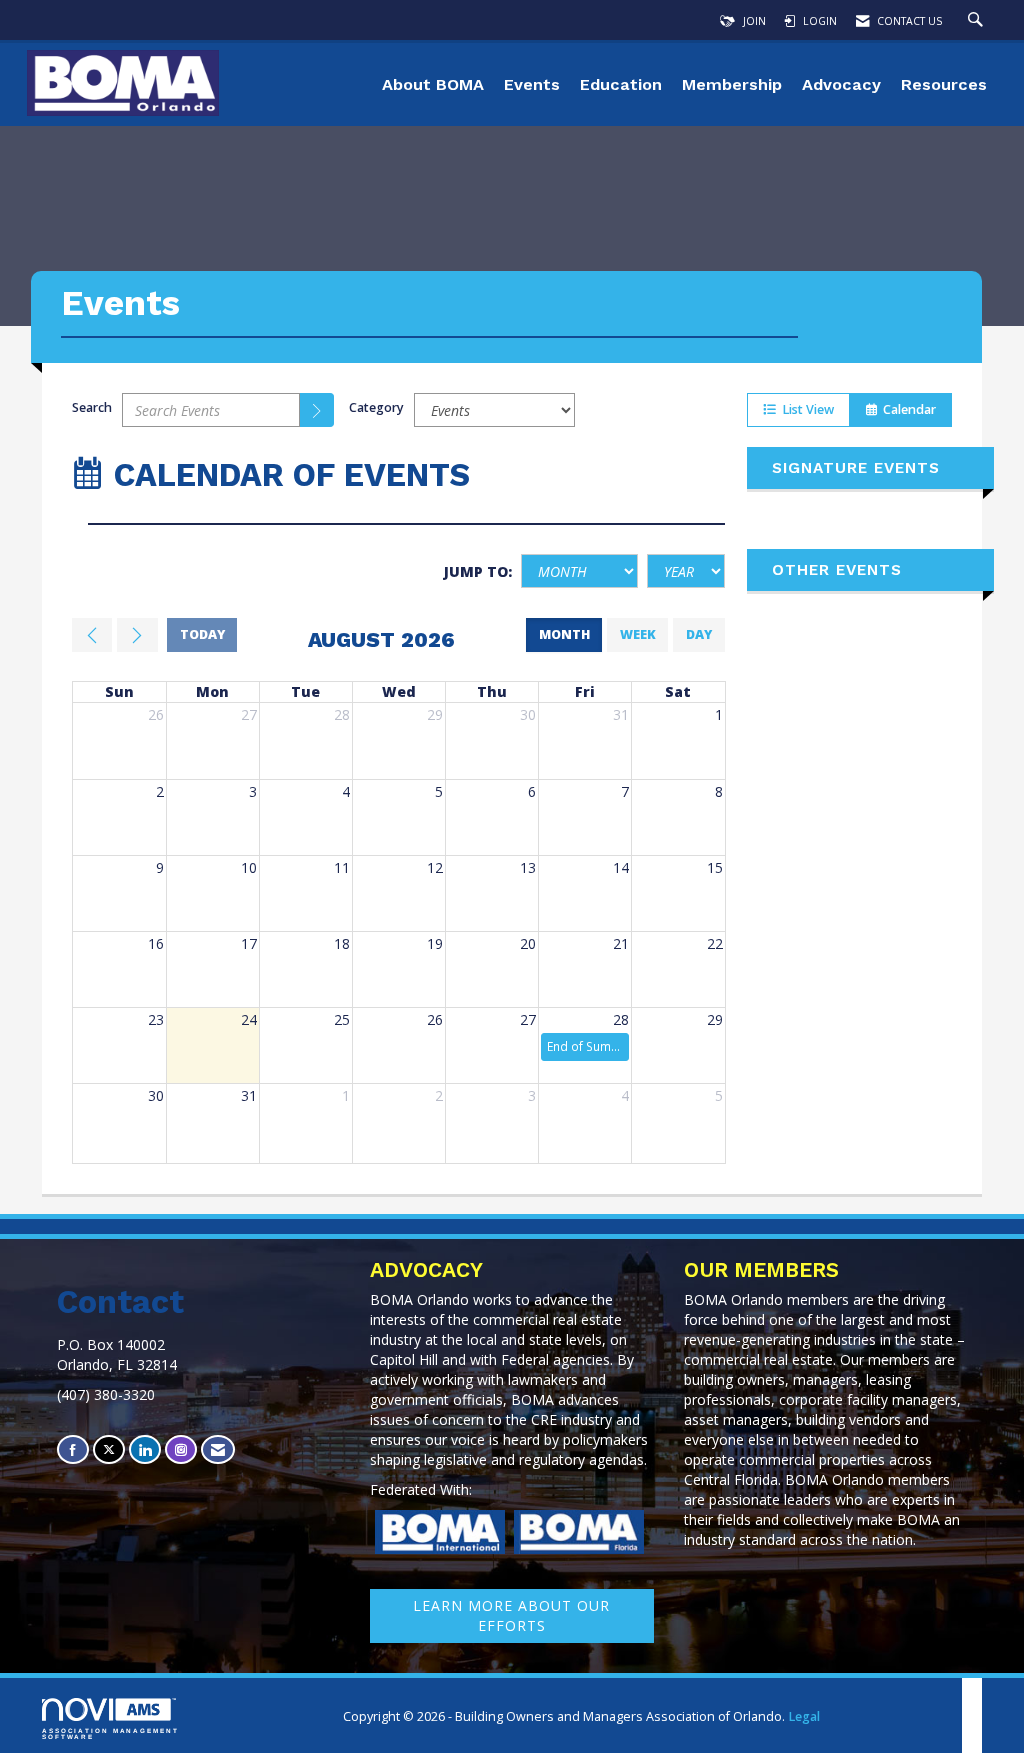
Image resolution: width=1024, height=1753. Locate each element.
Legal (804, 1716)
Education (621, 84)
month (564, 634)
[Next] (137, 635)
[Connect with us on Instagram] (181, 1449)
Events (532, 84)
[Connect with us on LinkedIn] (145, 1449)
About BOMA (433, 84)
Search (92, 407)
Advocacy (841, 84)
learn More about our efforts (511, 1615)
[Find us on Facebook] (73, 1449)
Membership (732, 84)
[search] (317, 410)
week (638, 634)
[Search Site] (978, 21)
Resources (944, 84)
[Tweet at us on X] (109, 1449)
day (699, 634)
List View (805, 409)
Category (376, 407)
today (202, 634)
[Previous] (92, 635)
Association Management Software (110, 1733)
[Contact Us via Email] (218, 1449)
